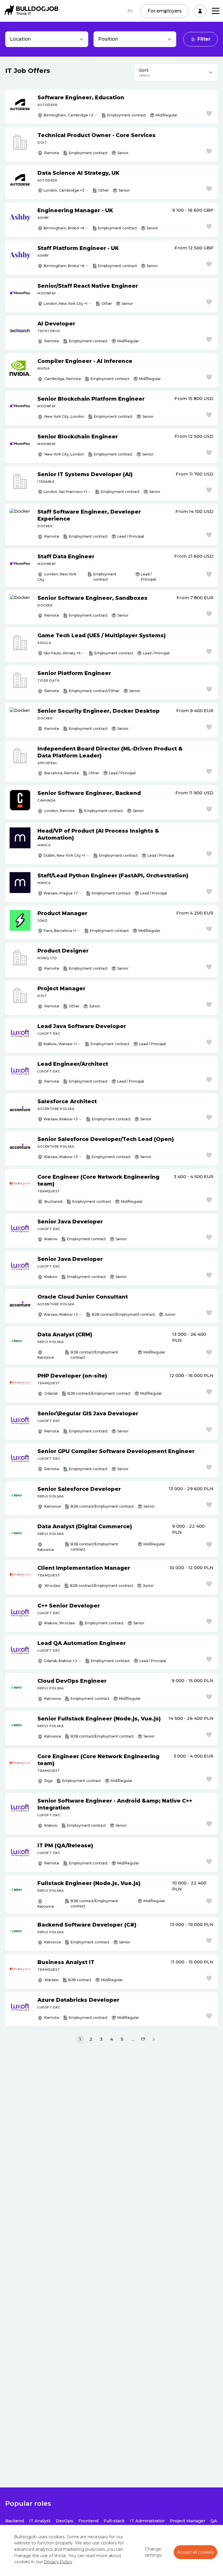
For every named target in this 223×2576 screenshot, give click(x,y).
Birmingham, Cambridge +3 (68, 115)
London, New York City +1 (65, 304)
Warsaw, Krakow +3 (61, 1119)
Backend (15, 2521)
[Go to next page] (154, 2039)
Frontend (88, 2521)
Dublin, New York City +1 (64, 855)
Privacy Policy (58, 2562)
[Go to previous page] (69, 2039)
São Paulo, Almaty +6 (62, 653)
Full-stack (114, 2521)
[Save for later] (209, 114)
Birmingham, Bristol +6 (64, 228)
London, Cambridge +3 (64, 190)
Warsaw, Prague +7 (61, 893)
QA (214, 2521)
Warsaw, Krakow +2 (61, 1314)
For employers (165, 11)
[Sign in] (200, 11)
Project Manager (188, 2521)
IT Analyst (40, 2521)
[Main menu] (216, 11)
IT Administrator (147, 2521)
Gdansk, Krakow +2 (60, 1661)
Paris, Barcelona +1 (60, 931)
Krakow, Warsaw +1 (60, 1044)
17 (143, 2039)
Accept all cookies (195, 2552)
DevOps (64, 2521)
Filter (204, 39)
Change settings (153, 2552)
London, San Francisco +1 (65, 492)
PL (130, 11)
